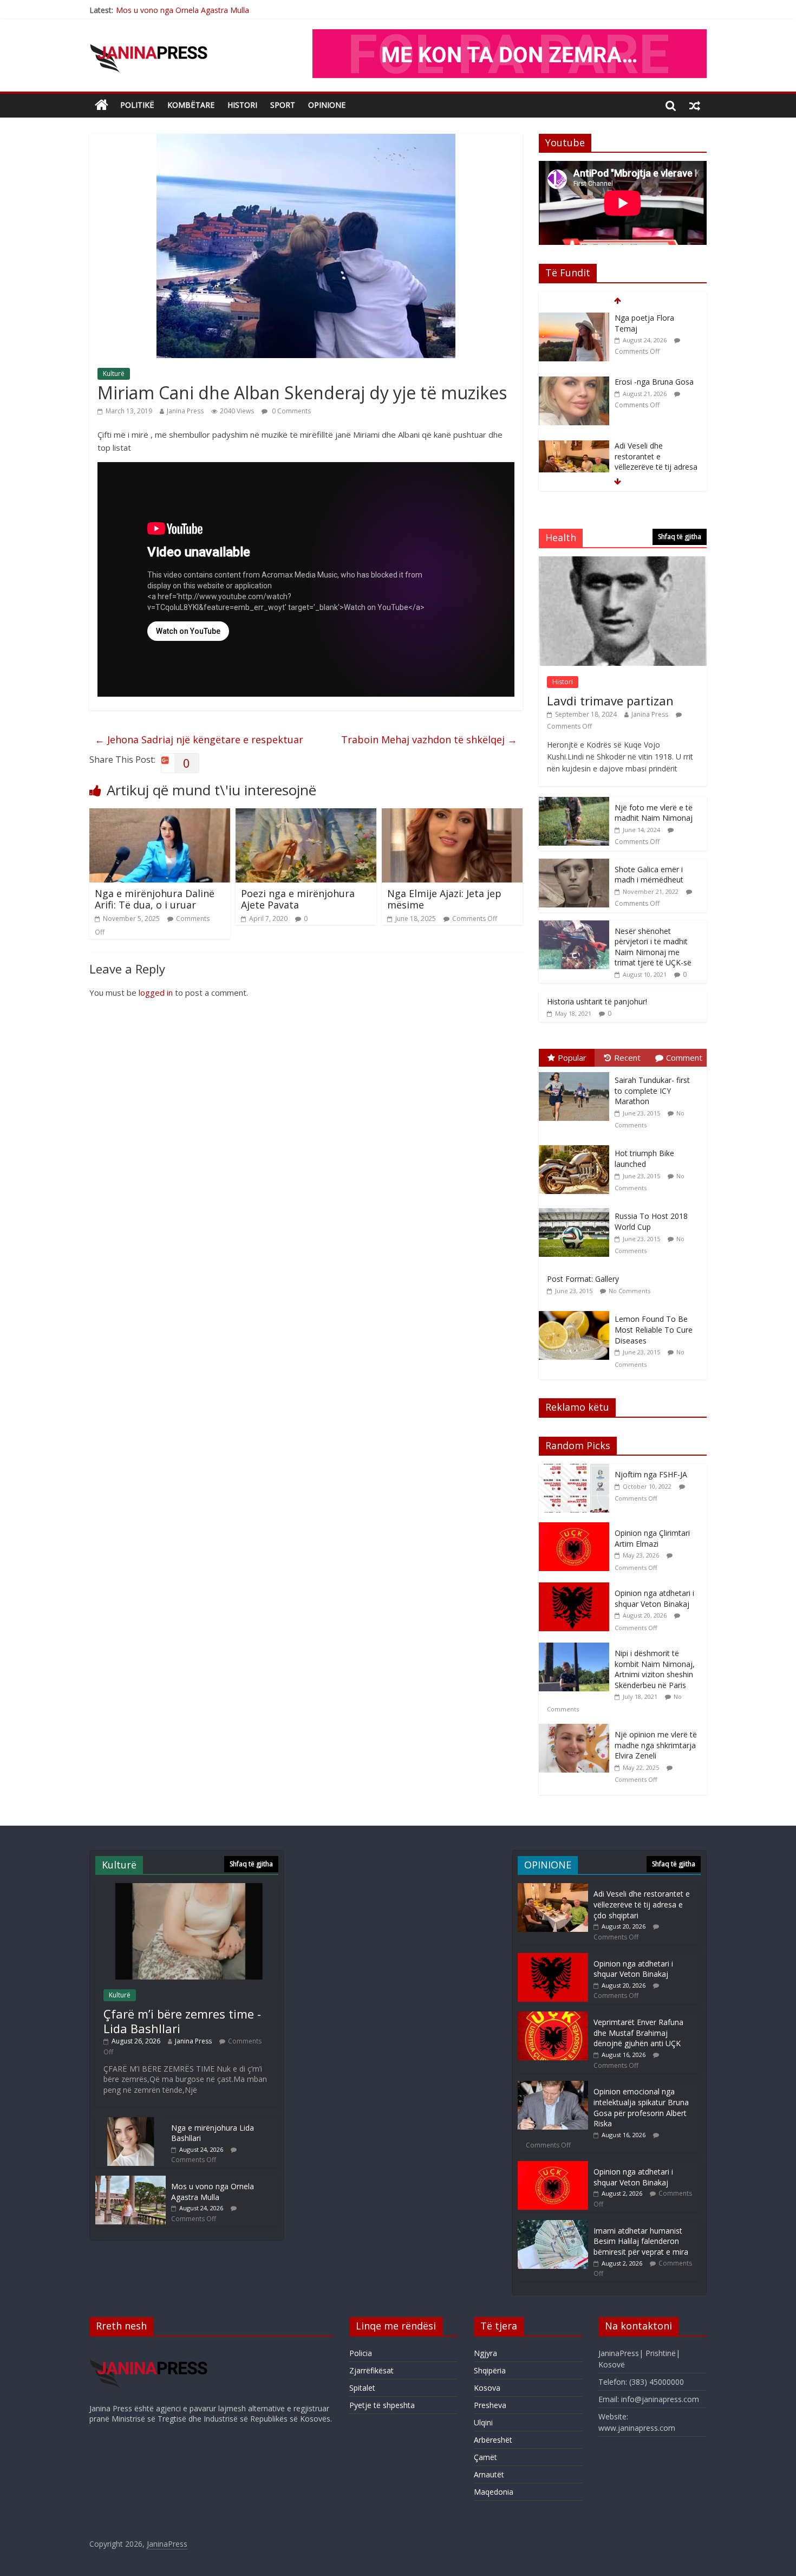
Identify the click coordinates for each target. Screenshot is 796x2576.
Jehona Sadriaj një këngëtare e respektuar (199, 739)
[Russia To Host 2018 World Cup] (577, 1208)
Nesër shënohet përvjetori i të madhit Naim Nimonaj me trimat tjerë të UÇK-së (653, 947)
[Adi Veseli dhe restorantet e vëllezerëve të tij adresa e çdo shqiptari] (574, 446)
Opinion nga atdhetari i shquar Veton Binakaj (654, 1598)
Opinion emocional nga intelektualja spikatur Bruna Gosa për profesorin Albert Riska (641, 2107)
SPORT (283, 105)
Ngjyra (485, 2353)
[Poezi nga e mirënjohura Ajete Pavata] (306, 815)
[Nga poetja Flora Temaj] (574, 318)
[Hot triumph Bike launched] (577, 1146)
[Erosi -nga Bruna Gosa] (574, 382)
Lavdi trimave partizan (610, 700)
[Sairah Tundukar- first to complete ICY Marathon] (577, 1072)
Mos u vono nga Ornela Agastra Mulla (182, 9)
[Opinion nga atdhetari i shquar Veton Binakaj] (577, 1588)
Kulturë (114, 374)
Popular (572, 1057)
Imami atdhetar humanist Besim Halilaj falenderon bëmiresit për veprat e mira (641, 2241)
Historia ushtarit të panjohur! (597, 1001)
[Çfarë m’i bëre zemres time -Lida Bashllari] (187, 1888)
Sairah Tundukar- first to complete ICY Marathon (652, 1091)
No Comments (629, 1291)
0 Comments (291, 411)
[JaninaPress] (102, 105)
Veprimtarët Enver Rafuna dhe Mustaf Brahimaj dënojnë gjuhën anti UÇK (638, 2033)
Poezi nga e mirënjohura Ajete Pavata (298, 899)
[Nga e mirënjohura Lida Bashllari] (131, 2122)
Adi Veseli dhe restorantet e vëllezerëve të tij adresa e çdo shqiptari (656, 462)
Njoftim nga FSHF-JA (651, 1474)
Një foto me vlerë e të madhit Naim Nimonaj (654, 813)
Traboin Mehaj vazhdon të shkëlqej (429, 739)
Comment (684, 1057)
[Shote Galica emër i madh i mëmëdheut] (574, 864)
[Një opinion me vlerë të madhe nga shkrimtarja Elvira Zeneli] (577, 1730)
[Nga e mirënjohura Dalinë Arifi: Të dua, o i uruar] (160, 815)
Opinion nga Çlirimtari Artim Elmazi (652, 1538)
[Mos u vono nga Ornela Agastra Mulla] (131, 2181)
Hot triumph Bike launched (644, 1159)
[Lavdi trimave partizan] (623, 562)
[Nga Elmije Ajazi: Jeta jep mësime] (452, 815)
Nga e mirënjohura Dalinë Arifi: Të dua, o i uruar (155, 899)
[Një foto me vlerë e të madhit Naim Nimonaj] (574, 803)
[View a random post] (695, 105)
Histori (242, 105)
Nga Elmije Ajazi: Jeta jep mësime (444, 899)
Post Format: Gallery (583, 1279)
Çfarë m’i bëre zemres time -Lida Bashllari (182, 2021)
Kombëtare (191, 105)
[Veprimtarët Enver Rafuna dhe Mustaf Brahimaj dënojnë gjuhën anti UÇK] (553, 2017)
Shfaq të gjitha (680, 537)
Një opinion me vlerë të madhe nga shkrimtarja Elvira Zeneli (656, 1745)
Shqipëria (490, 2370)
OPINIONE (327, 105)
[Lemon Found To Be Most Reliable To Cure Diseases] (577, 1311)
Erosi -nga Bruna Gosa (654, 382)
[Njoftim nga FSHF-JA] (577, 1469)
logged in (156, 992)
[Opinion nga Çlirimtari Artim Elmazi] (577, 1528)
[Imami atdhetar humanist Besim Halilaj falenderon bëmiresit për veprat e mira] (553, 2225)
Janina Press (185, 411)
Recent (627, 1057)
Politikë (137, 105)
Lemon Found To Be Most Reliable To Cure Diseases (654, 1329)
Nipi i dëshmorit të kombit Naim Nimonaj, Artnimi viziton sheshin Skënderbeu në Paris (655, 1669)
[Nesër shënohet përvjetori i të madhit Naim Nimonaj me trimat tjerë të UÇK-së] (574, 926)
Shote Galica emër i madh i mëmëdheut (649, 875)
